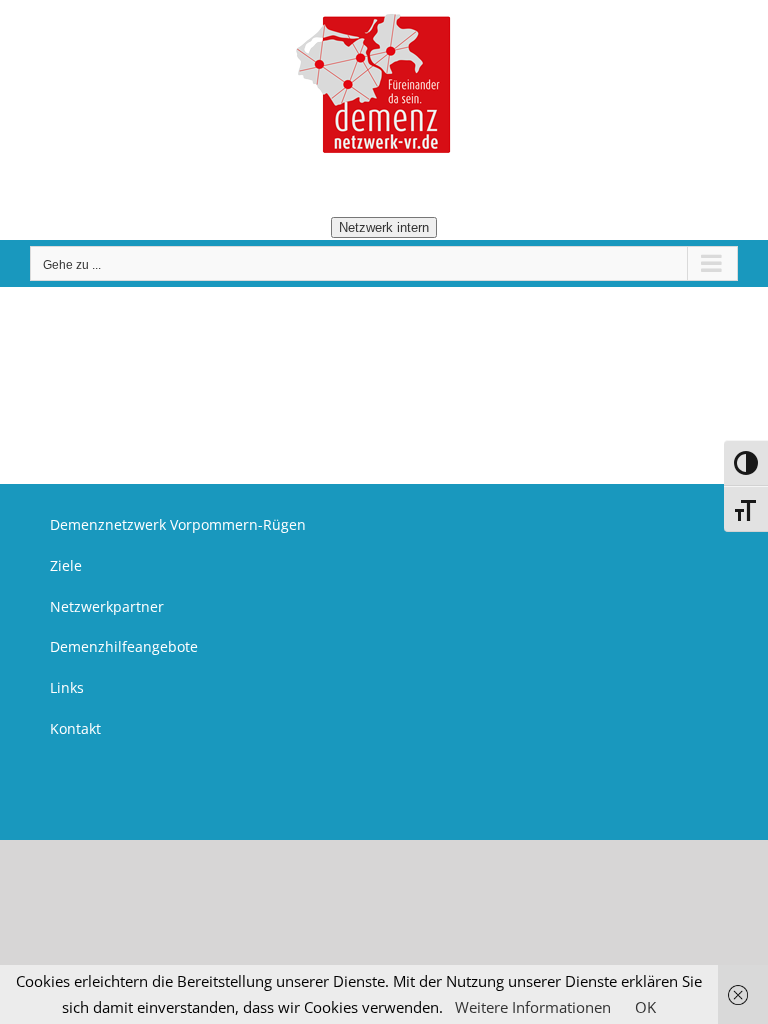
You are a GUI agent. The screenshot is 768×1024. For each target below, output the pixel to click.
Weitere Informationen (533, 1007)
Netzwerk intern (384, 227)
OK (645, 1007)
